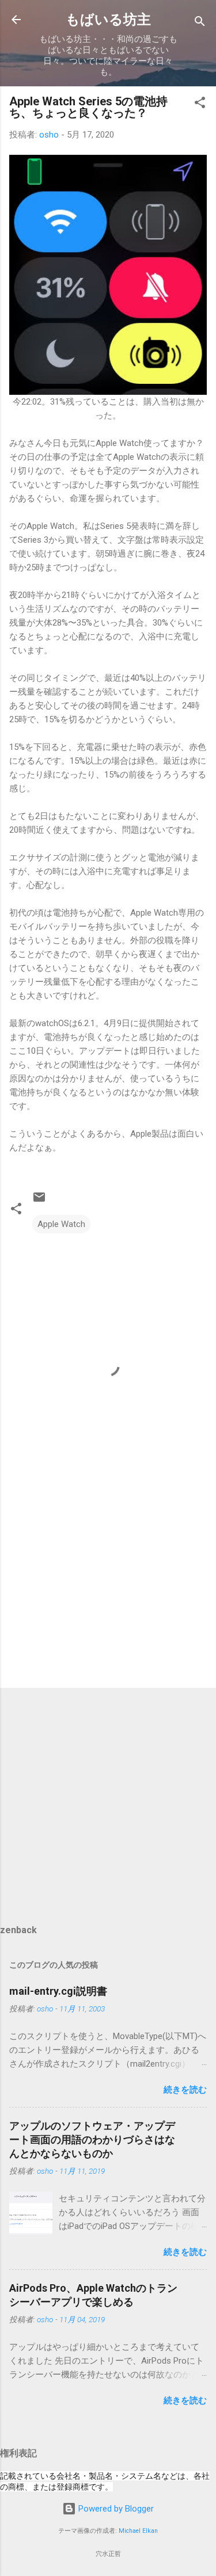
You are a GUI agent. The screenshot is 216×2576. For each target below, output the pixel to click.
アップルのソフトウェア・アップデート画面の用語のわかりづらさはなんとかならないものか (92, 2139)
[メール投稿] (39, 1201)
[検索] (200, 23)
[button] (200, 104)
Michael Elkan (138, 2531)
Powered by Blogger (115, 2509)
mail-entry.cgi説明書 (58, 1991)
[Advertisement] (108, 1589)
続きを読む (185, 2090)
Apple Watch (61, 1224)
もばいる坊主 (108, 20)
